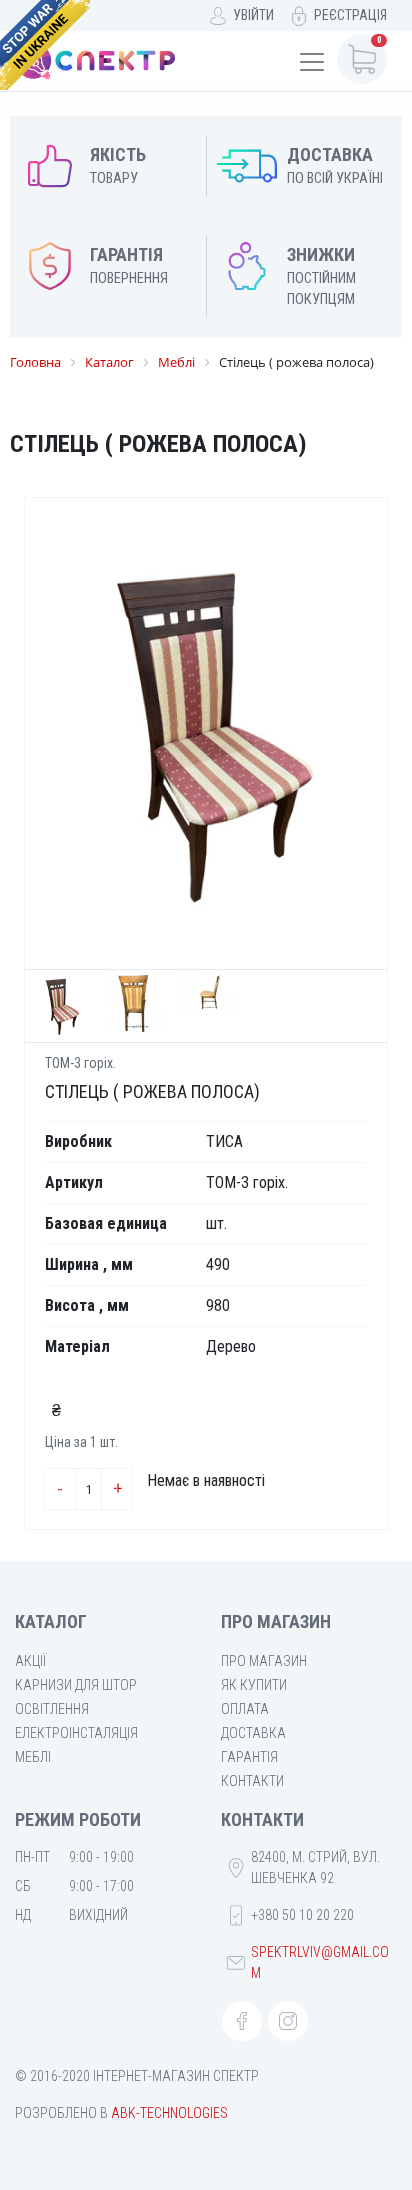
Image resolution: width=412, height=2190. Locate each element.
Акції (30, 1661)
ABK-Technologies (169, 2113)
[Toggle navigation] (312, 62)
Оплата (245, 1709)
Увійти (253, 15)
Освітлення (52, 1709)
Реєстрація (350, 15)
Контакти (252, 1781)
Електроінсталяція (76, 1733)
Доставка (253, 1733)
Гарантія (249, 1757)
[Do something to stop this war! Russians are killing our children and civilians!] (45, 45)
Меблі (33, 1757)
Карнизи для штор (76, 1685)
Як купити (254, 1685)
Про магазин (264, 1661)
